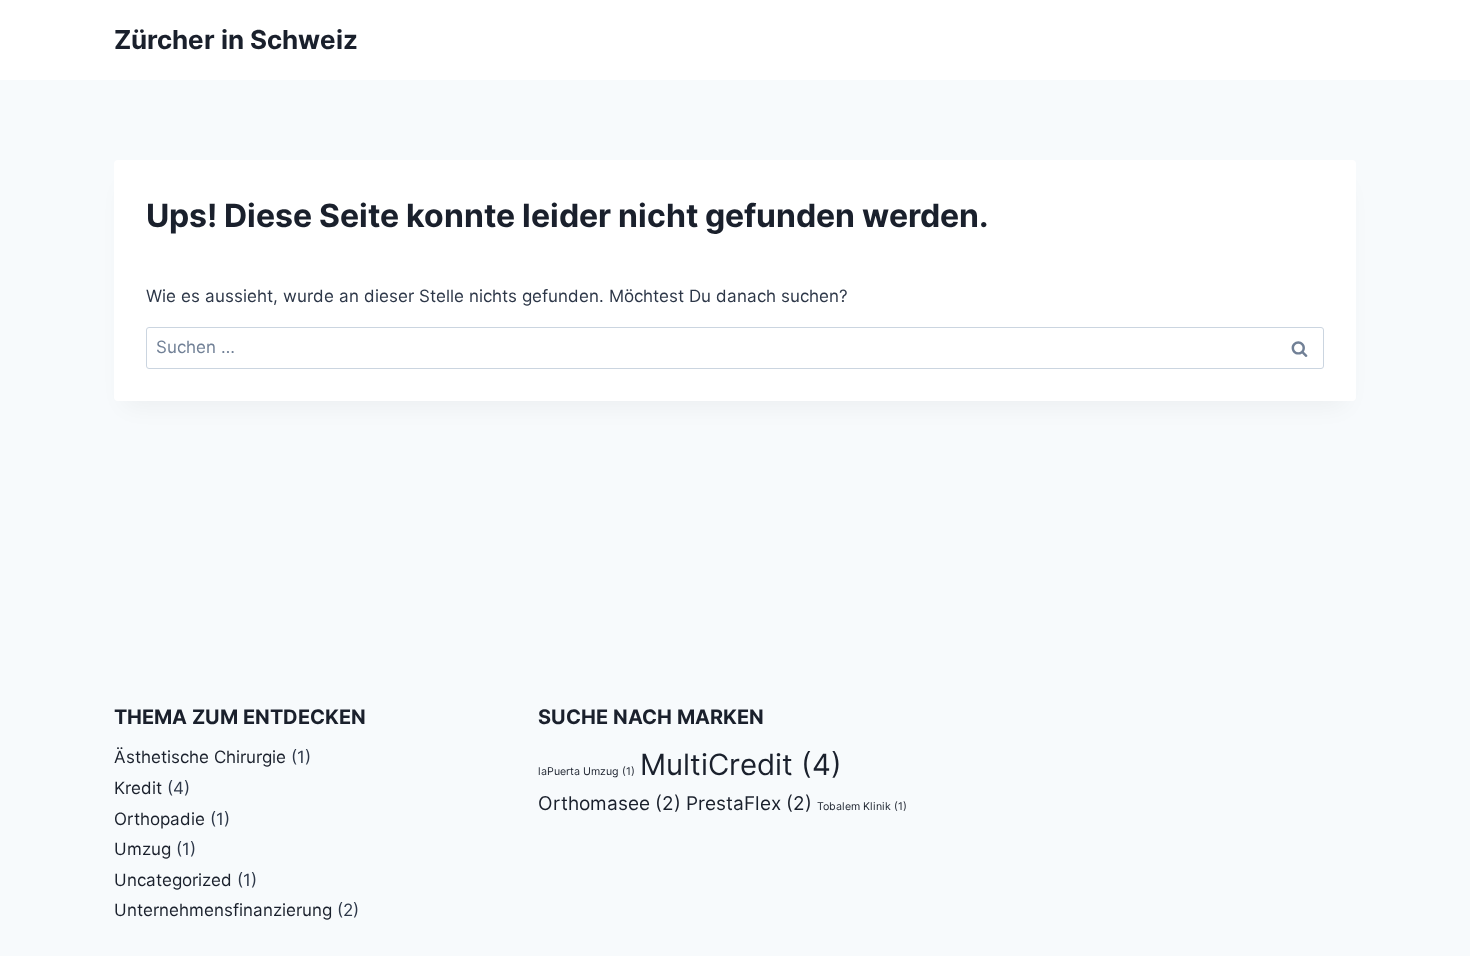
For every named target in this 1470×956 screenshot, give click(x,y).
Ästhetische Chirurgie (200, 757)
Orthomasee (609, 803)
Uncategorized (173, 880)
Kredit (138, 788)
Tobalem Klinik (862, 806)
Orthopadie (159, 819)
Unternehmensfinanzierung (223, 910)
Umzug (142, 849)
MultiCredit (741, 764)
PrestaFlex (749, 803)
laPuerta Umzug (586, 771)
